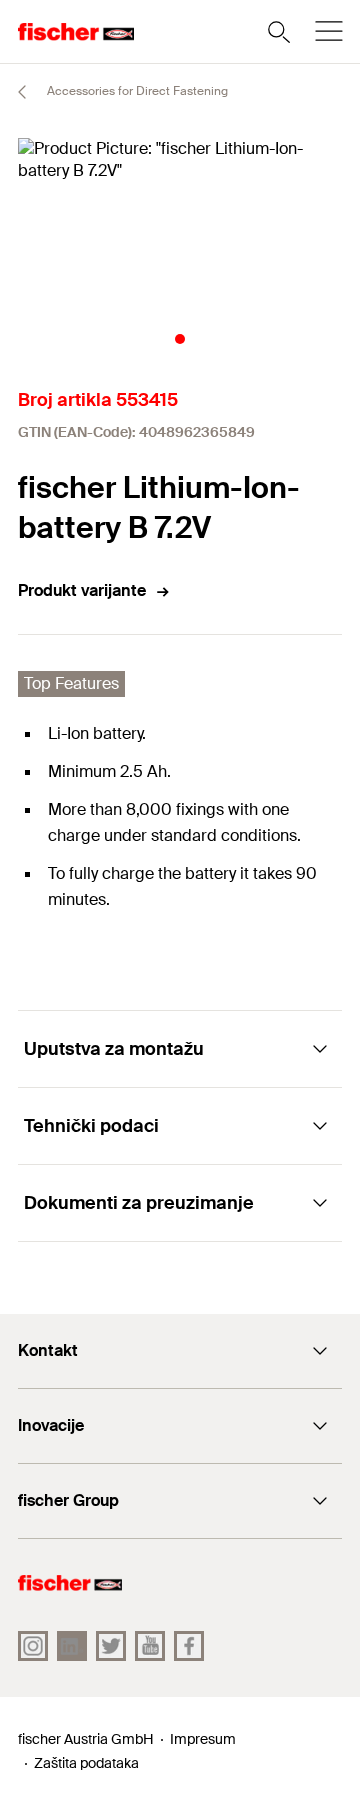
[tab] (180, 339)
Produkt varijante (82, 590)
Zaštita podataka (86, 1763)
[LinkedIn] (72, 1646)
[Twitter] (111, 1646)
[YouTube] (150, 1646)
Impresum (203, 1739)
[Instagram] (33, 1646)
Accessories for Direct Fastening (136, 91)
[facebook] (189, 1646)
